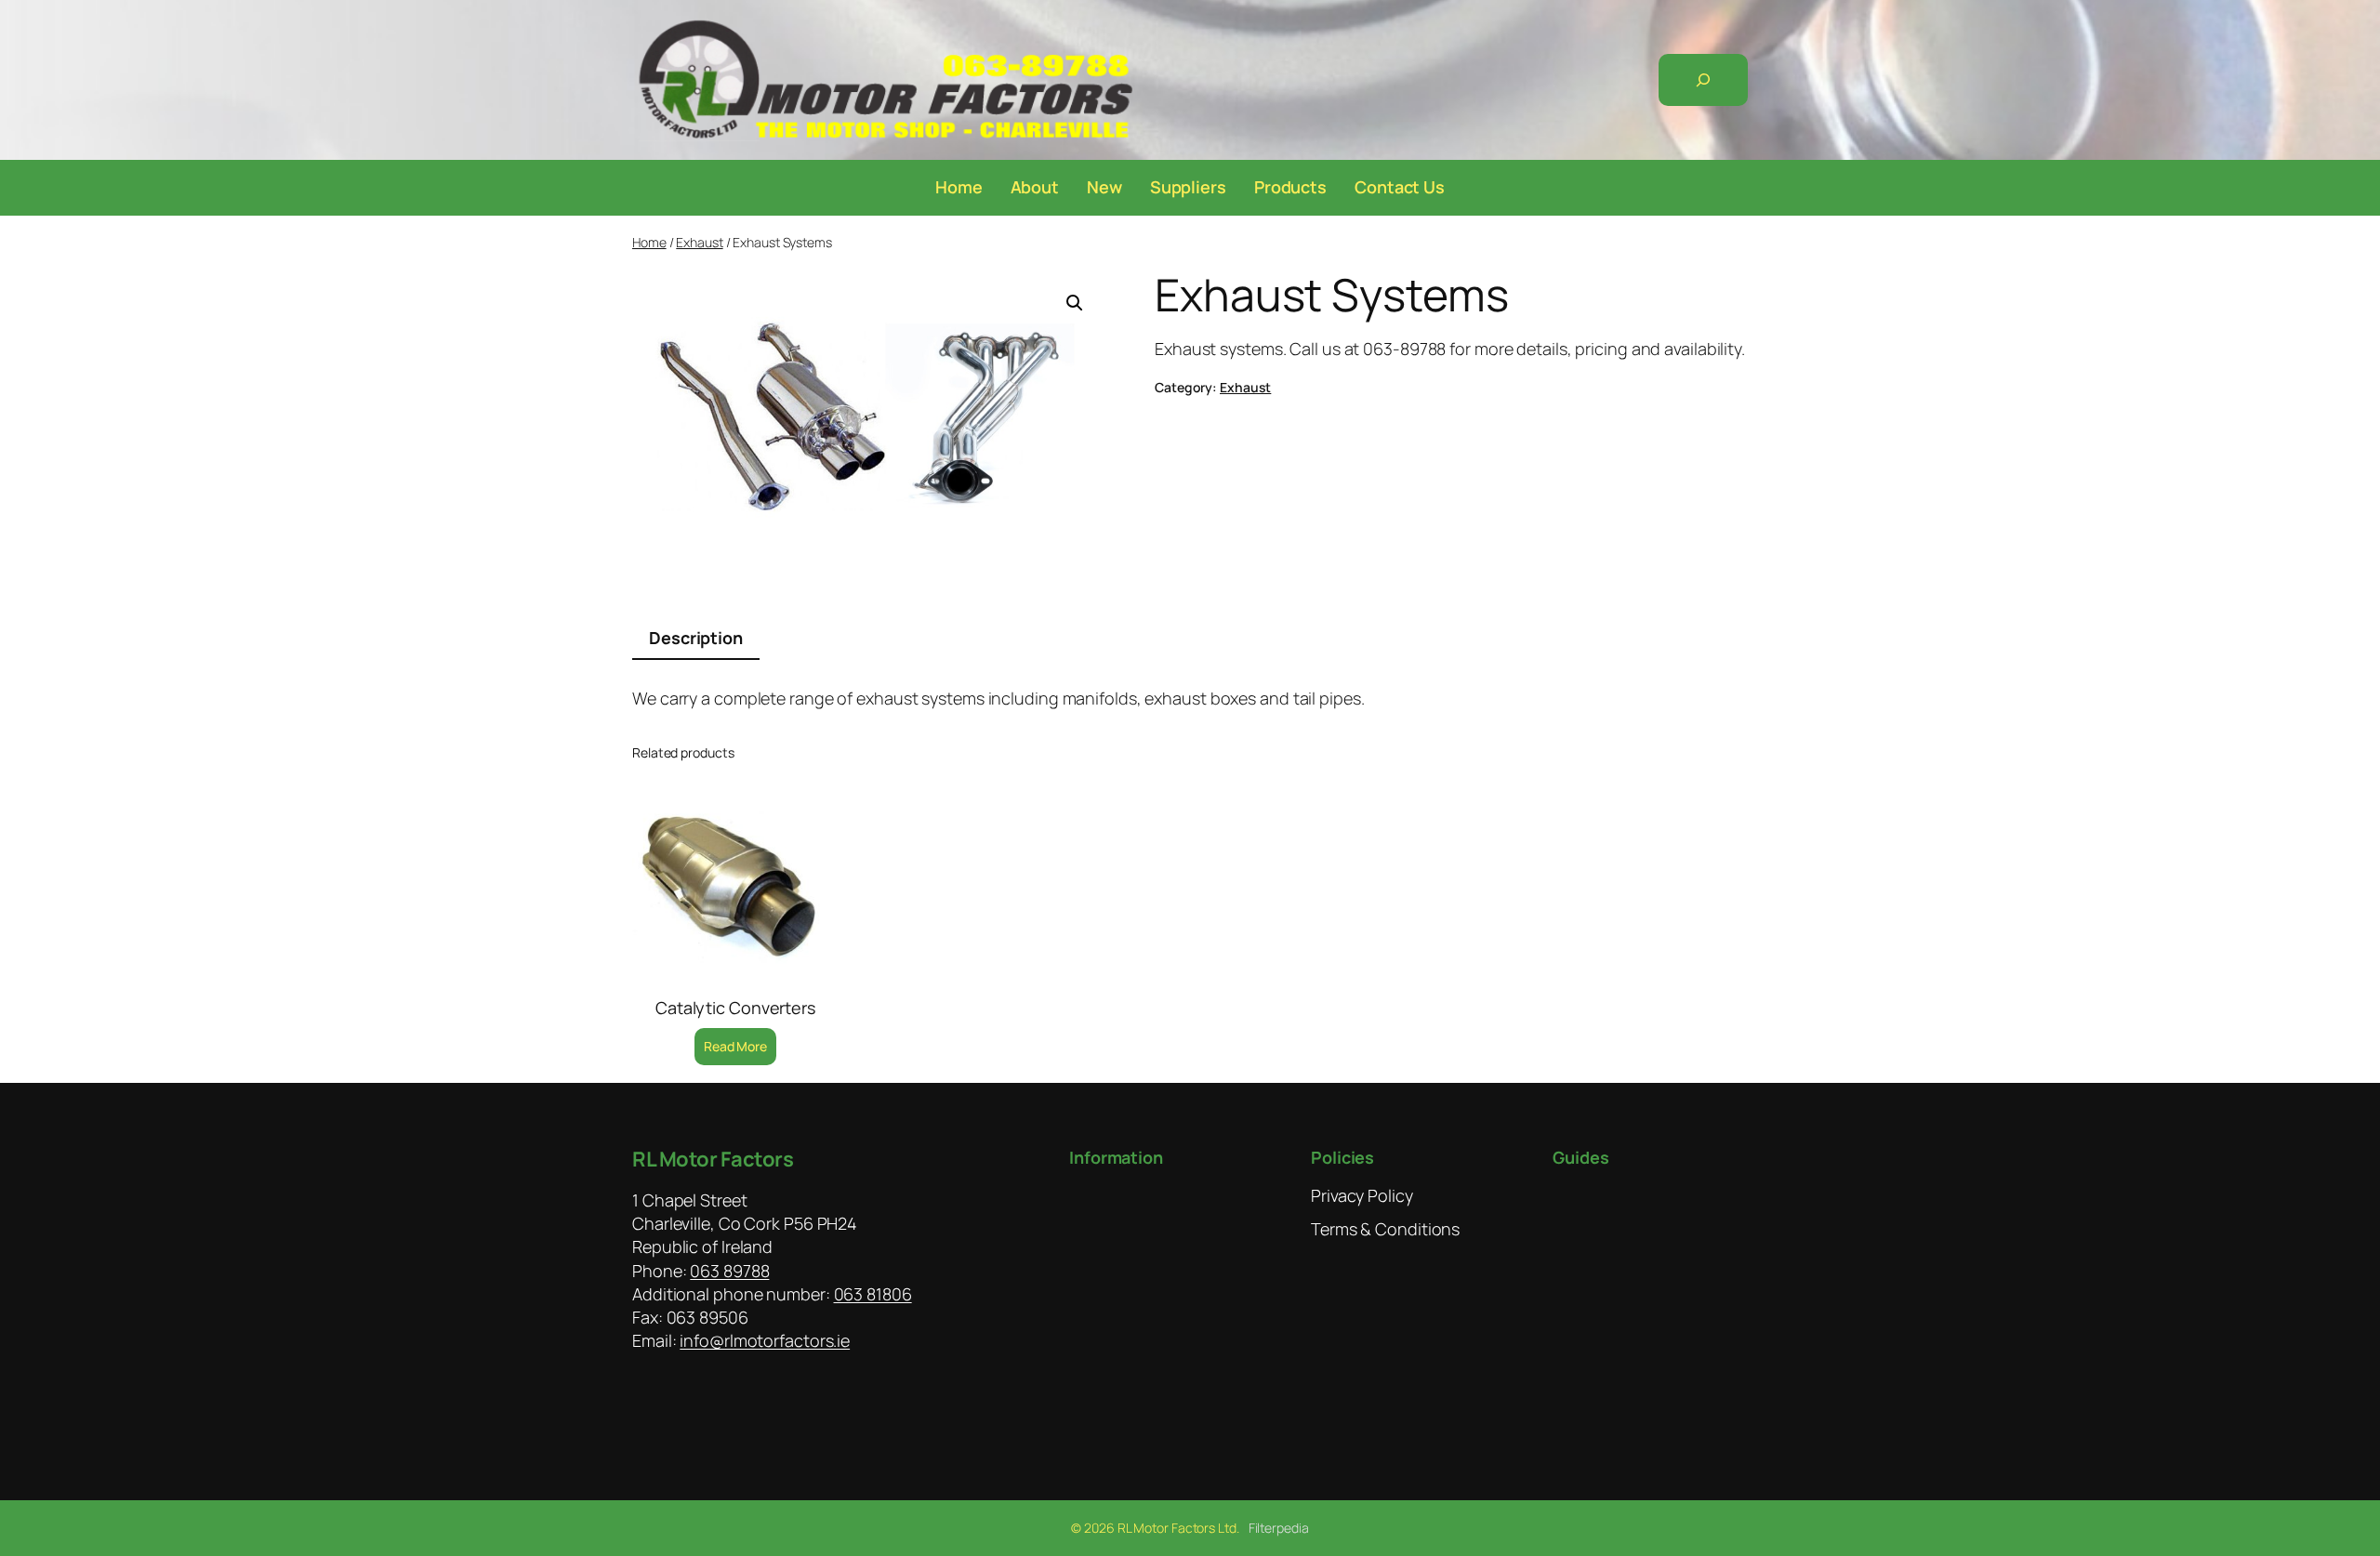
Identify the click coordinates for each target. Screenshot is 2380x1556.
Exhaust (699, 242)
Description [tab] (696, 638)
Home (649, 242)
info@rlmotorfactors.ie (765, 1340)
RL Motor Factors (713, 1159)
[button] (1075, 303)
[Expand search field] (1703, 80)
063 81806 (873, 1294)
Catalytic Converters (735, 1008)
